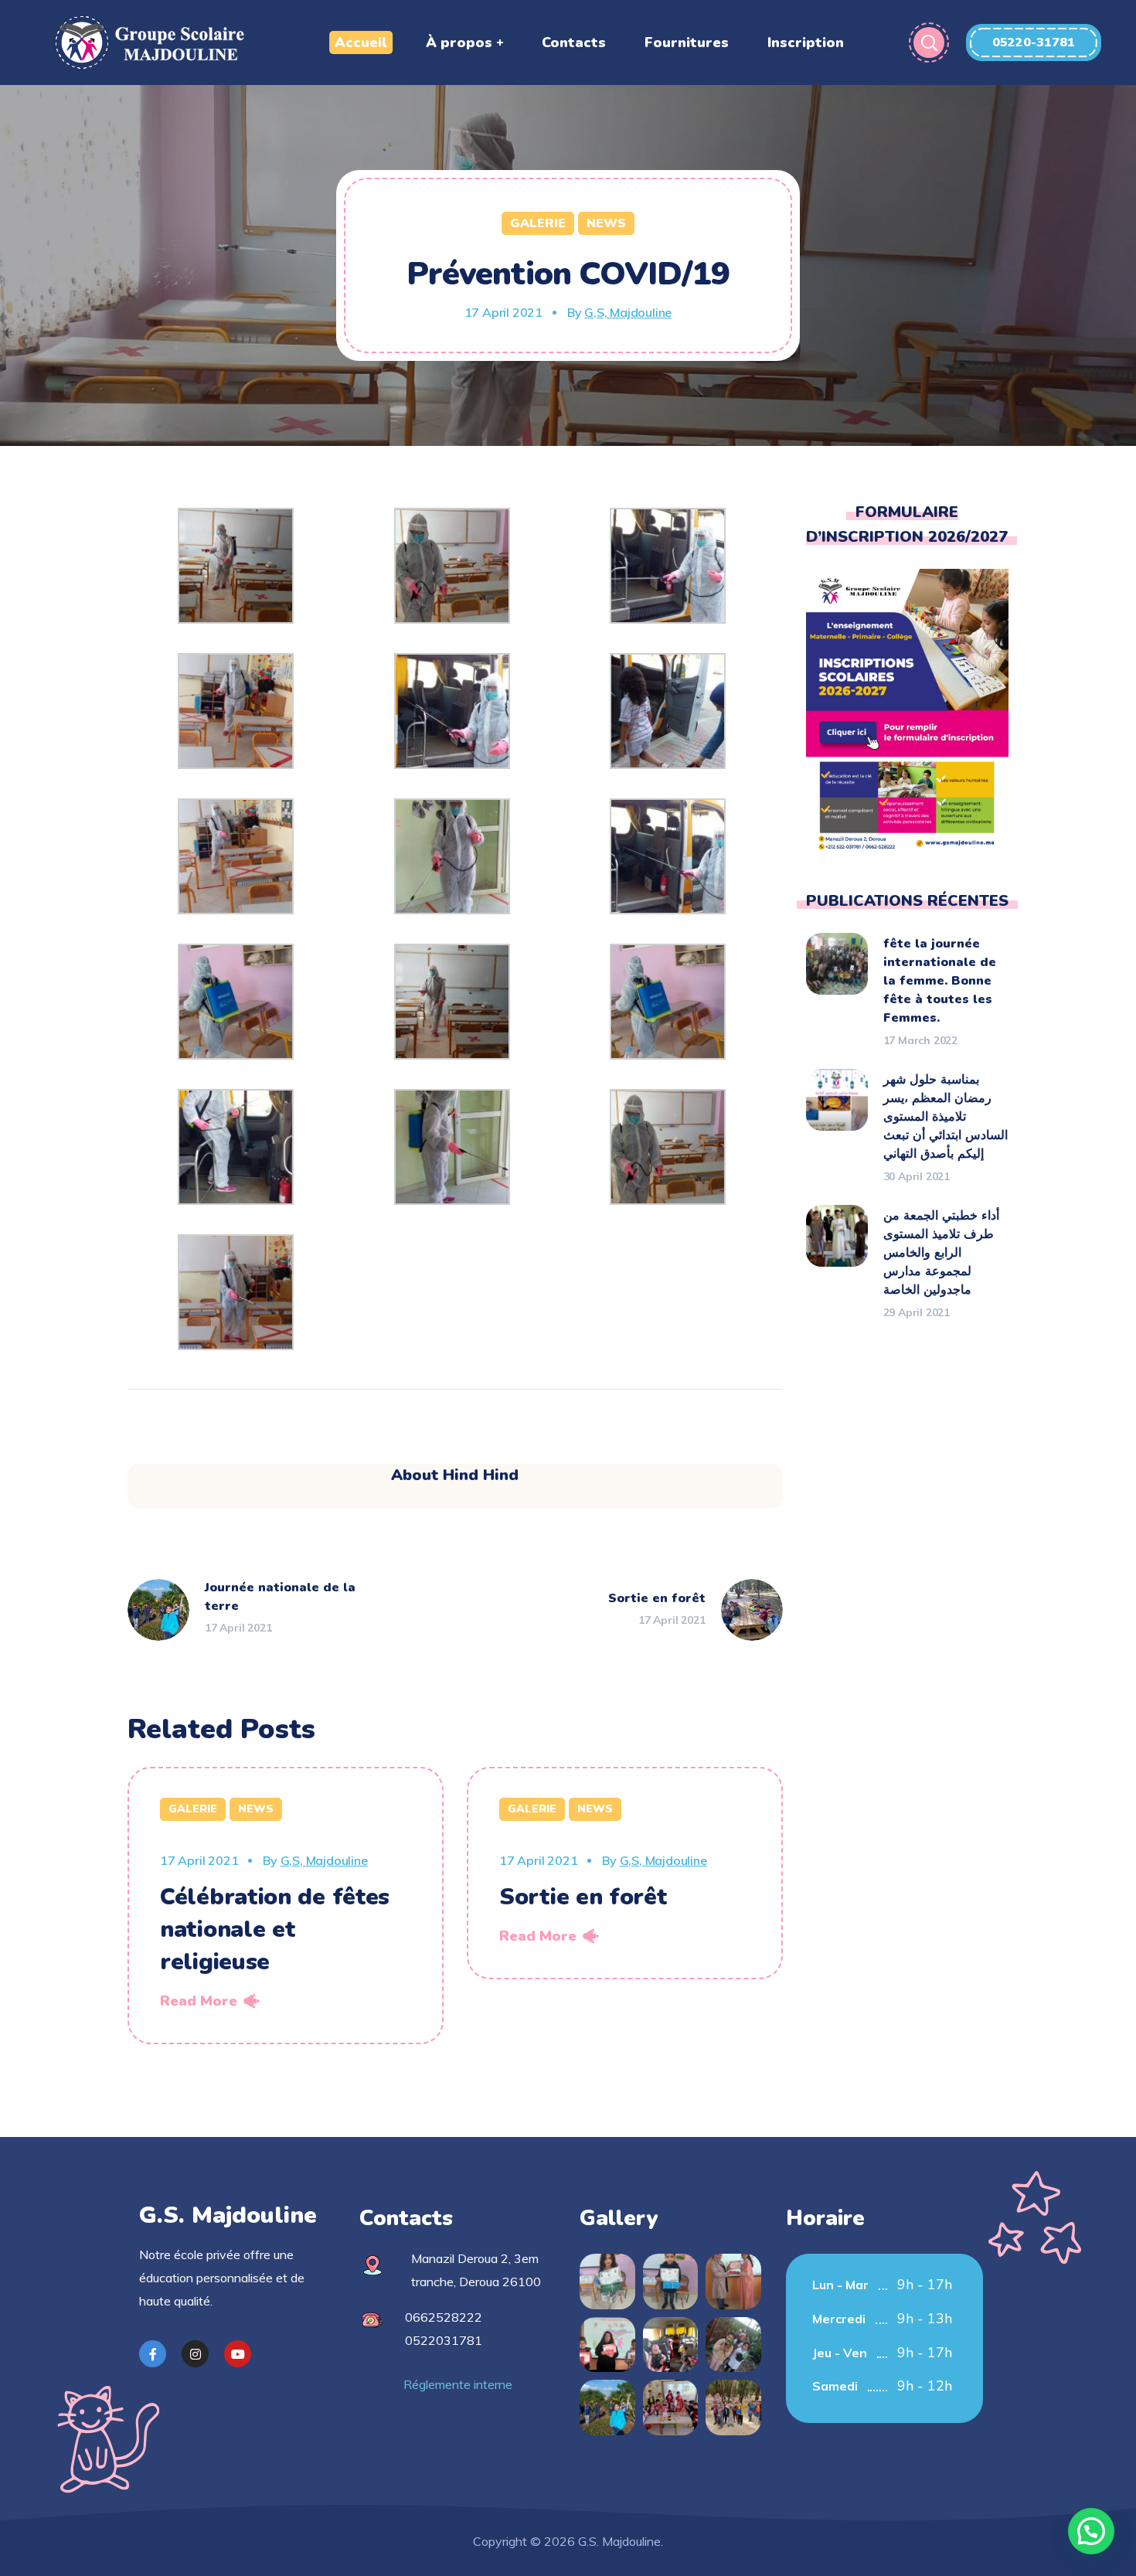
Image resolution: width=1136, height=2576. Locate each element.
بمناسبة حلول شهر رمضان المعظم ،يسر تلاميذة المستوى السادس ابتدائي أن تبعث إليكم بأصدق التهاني (946, 1117)
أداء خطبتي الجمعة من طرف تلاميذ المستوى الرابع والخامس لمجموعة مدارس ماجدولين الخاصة (941, 1253)
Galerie (538, 223)
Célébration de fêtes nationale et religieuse (275, 1929)
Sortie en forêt (583, 1897)
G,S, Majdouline (628, 312)
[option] (286, 1906)
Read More (199, 2001)
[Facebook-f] (153, 2354)
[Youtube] (238, 2354)
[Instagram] (195, 2354)
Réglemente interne (458, 2384)
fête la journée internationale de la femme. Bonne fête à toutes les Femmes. (940, 981)
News (606, 223)
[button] (1034, 43)
